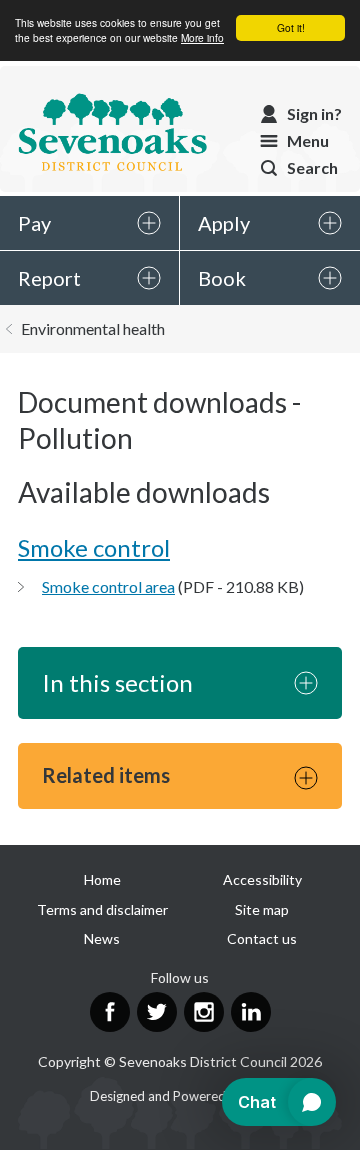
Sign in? (314, 113)
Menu (308, 140)
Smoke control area (108, 586)
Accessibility (262, 879)
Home (102, 879)
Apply (224, 223)
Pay (34, 223)
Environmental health (93, 328)
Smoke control (94, 547)
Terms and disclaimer (102, 909)
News (102, 938)
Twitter (157, 1012)
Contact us (262, 938)
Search (312, 167)
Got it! (291, 27)
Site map (262, 909)
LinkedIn (251, 1012)
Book (222, 278)
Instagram (204, 1012)
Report (49, 278)
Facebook (110, 1012)
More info (202, 37)
